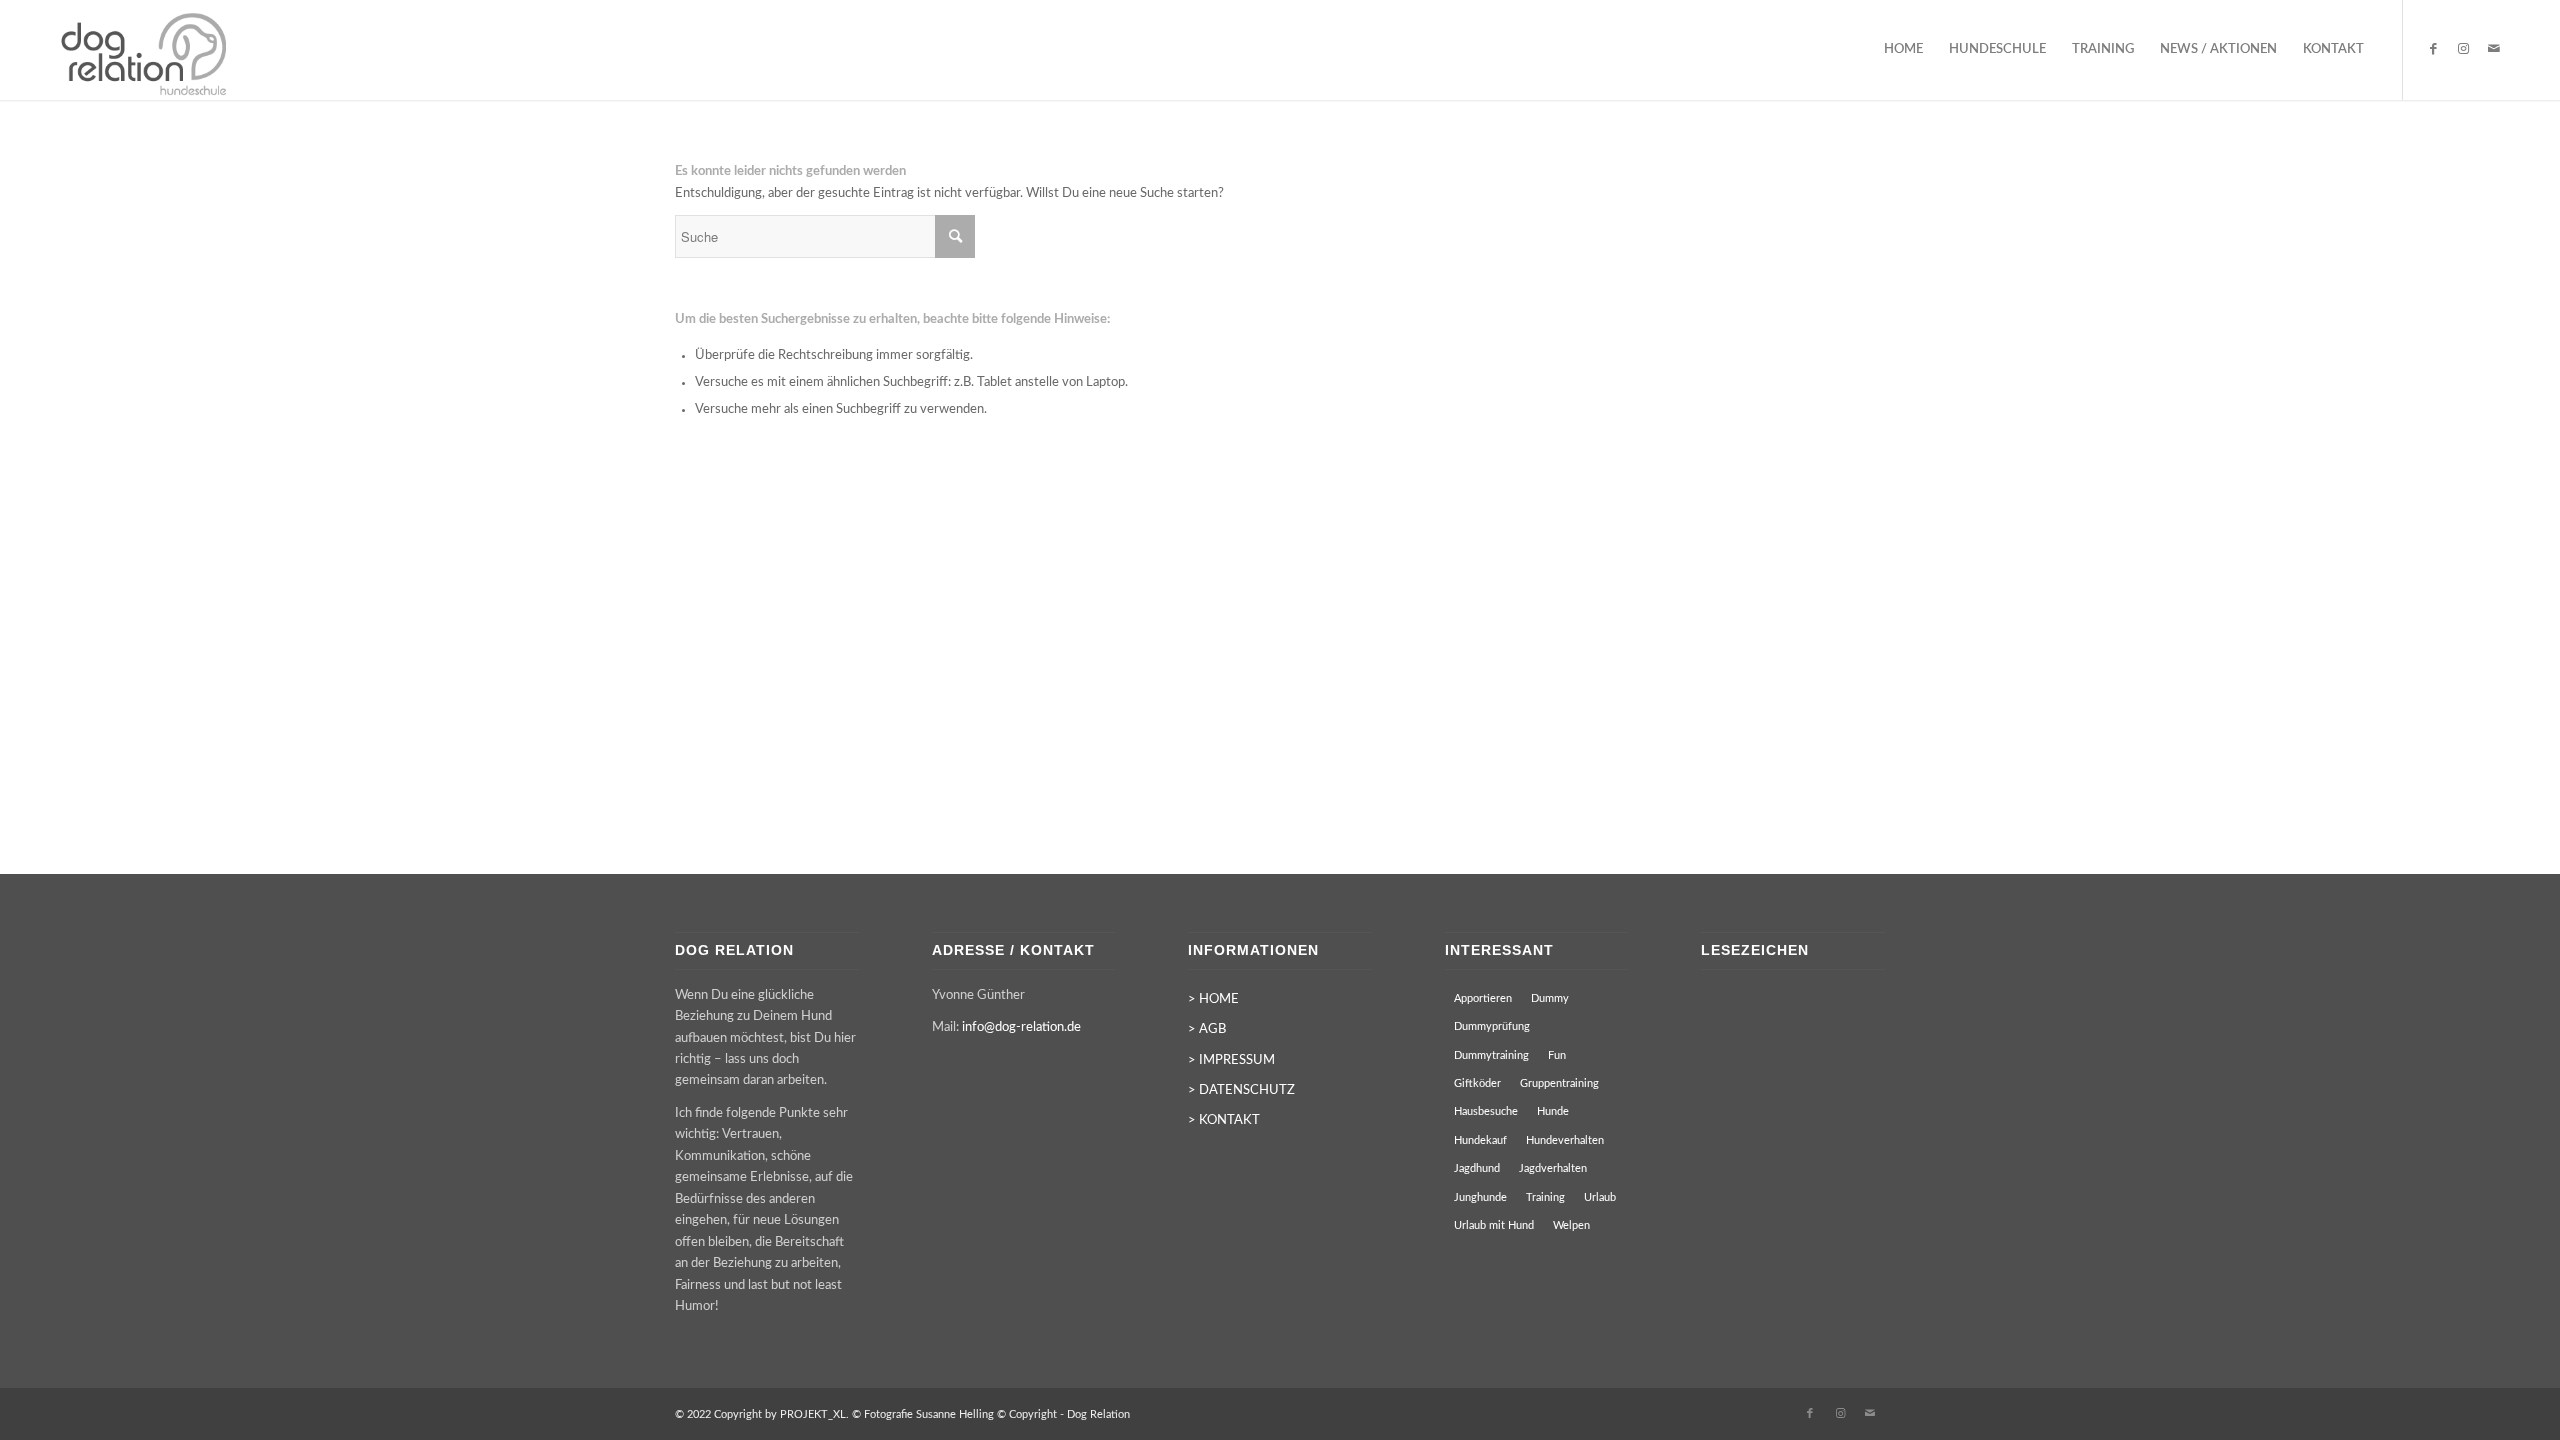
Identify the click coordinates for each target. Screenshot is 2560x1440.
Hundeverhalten (1565, 1140)
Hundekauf (1480, 1140)
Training (1545, 1197)
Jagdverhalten (1553, 1168)
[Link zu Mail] (2494, 49)
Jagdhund (1477, 1168)
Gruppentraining (1559, 1083)
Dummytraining (1491, 1055)
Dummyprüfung (1492, 1026)
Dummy (1550, 998)
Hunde (1553, 1111)
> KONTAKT (1224, 1120)
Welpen (1571, 1225)
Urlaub (1600, 1197)
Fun (1557, 1055)
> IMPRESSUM (1231, 1060)
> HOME (1213, 999)
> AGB (1207, 1029)
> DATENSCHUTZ (1241, 1090)
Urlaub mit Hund (1494, 1225)
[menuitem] (1903, 50)
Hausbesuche (1486, 1111)
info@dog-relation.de (1021, 1027)
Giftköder (1477, 1083)
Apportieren (1483, 998)
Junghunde (1480, 1197)
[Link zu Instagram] (2464, 49)
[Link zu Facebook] (2434, 49)
